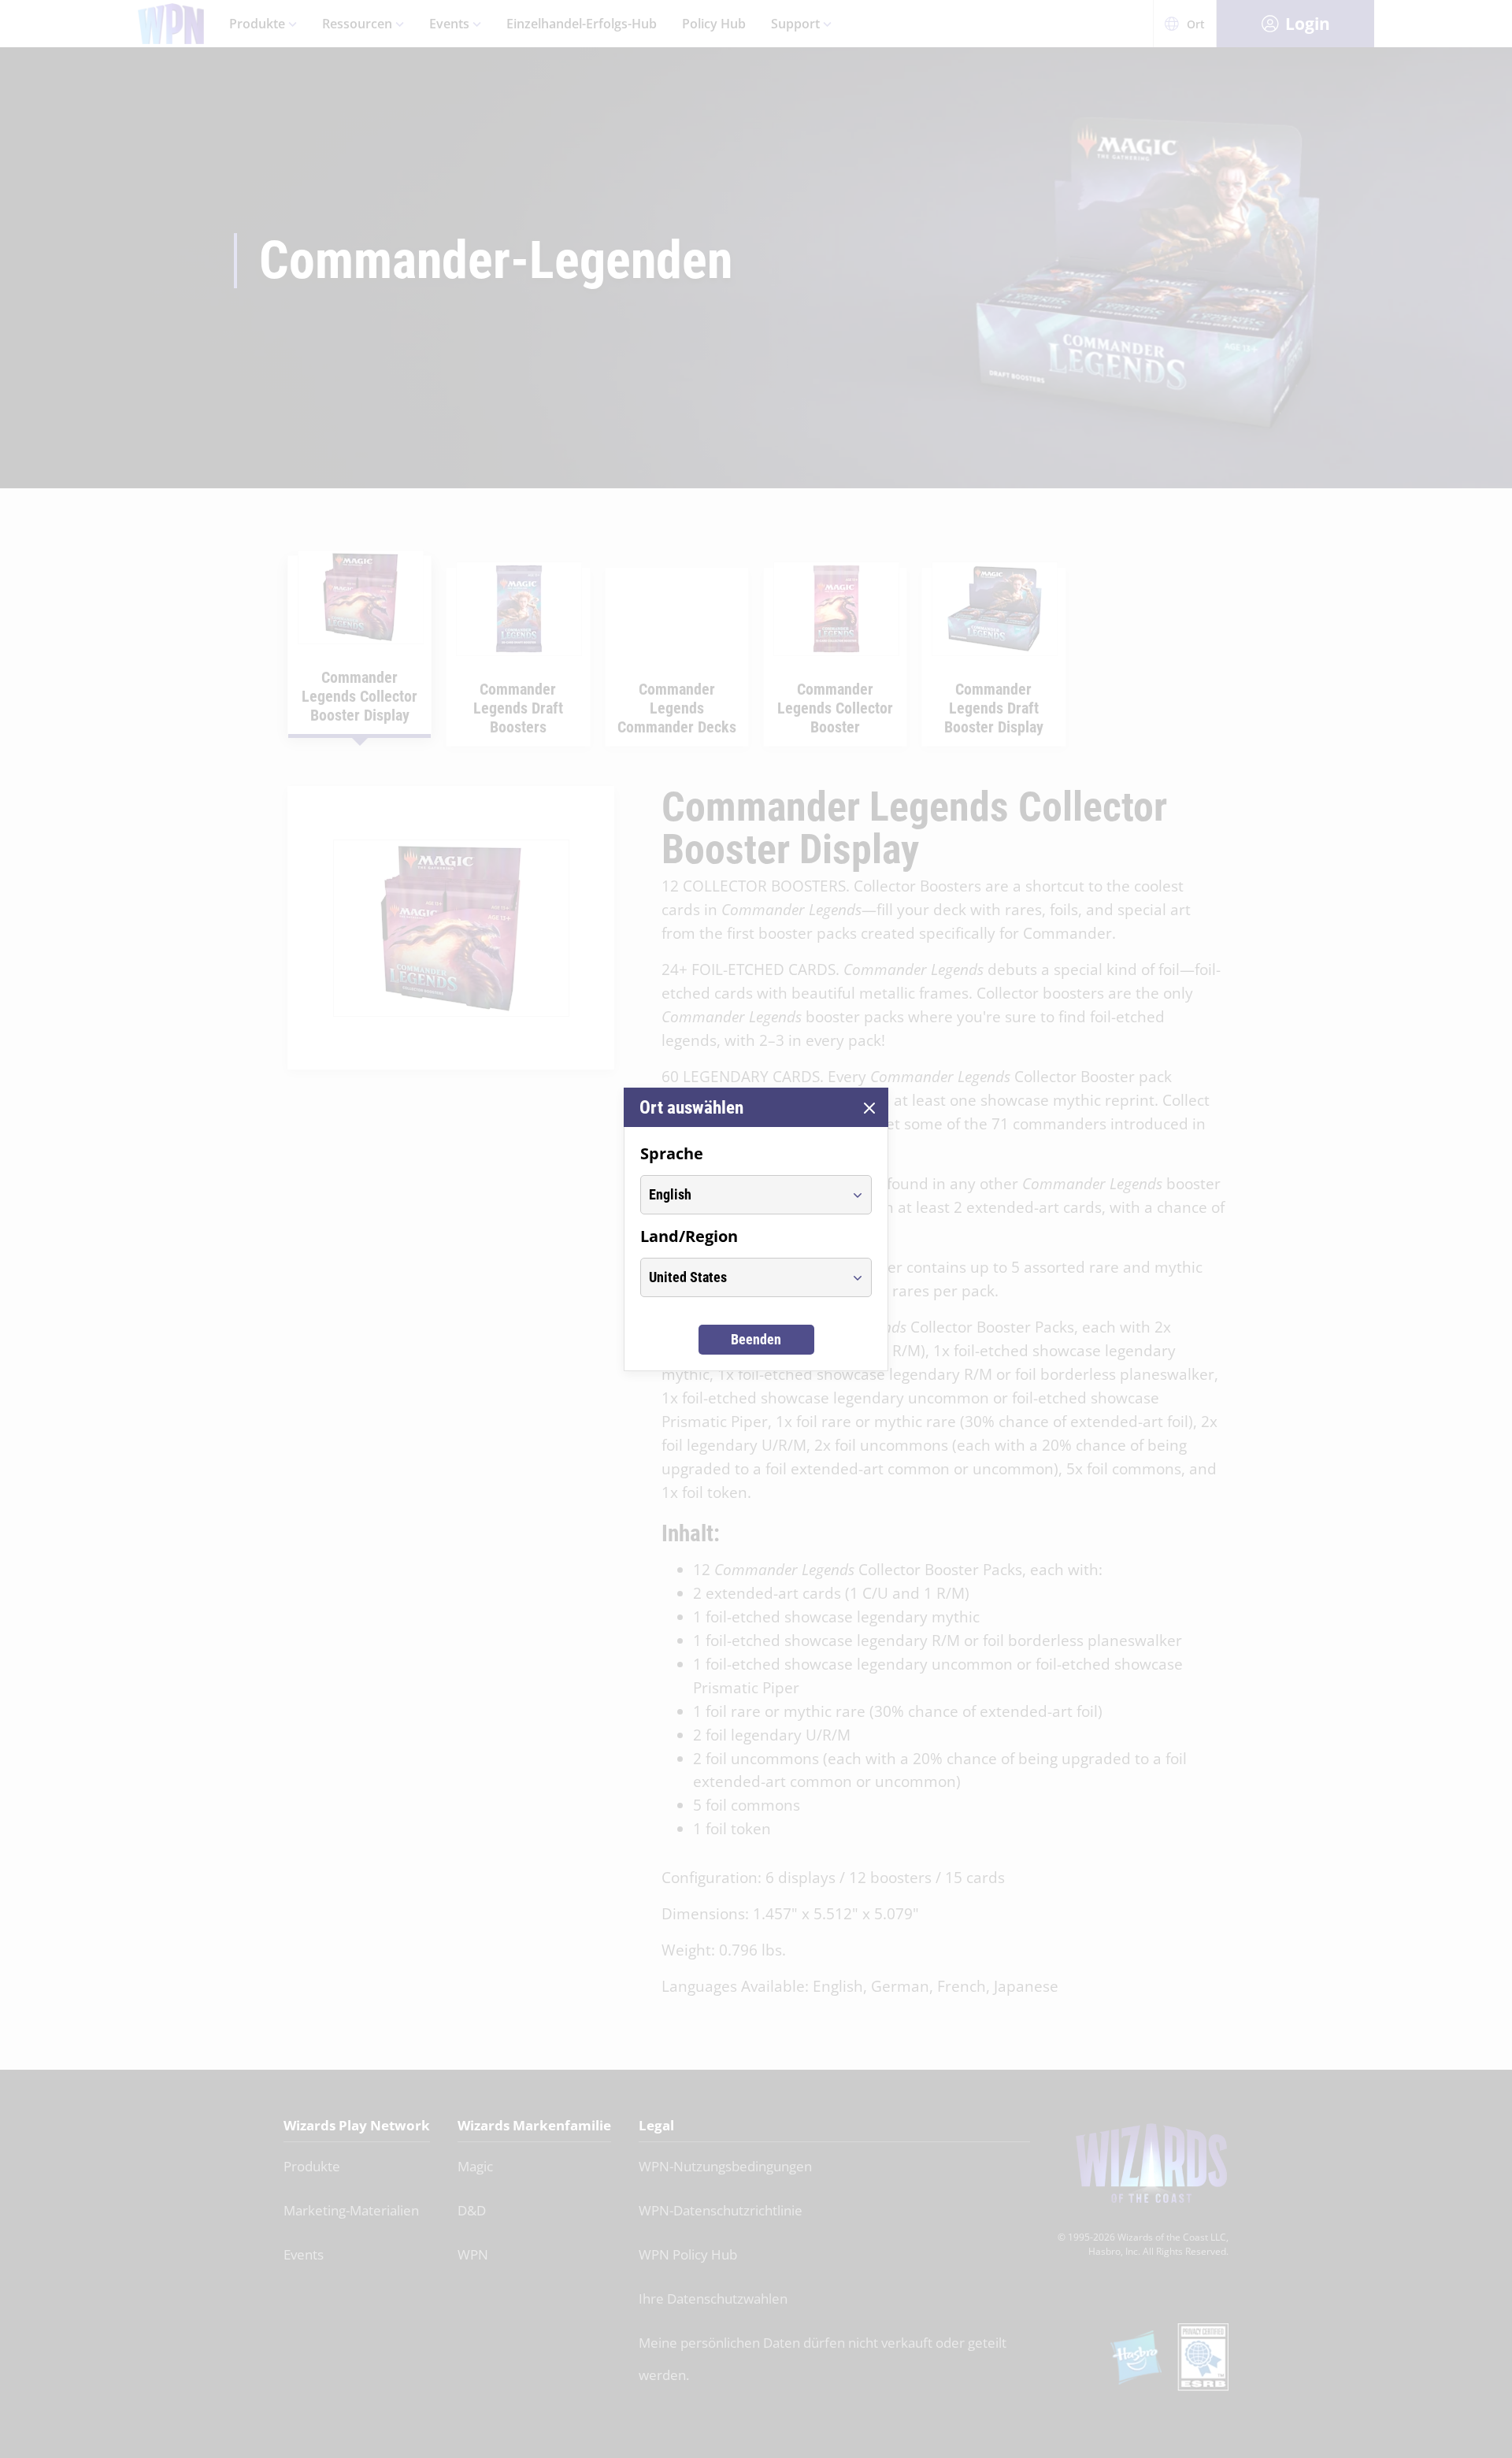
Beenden (756, 1339)
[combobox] (741, 1195)
